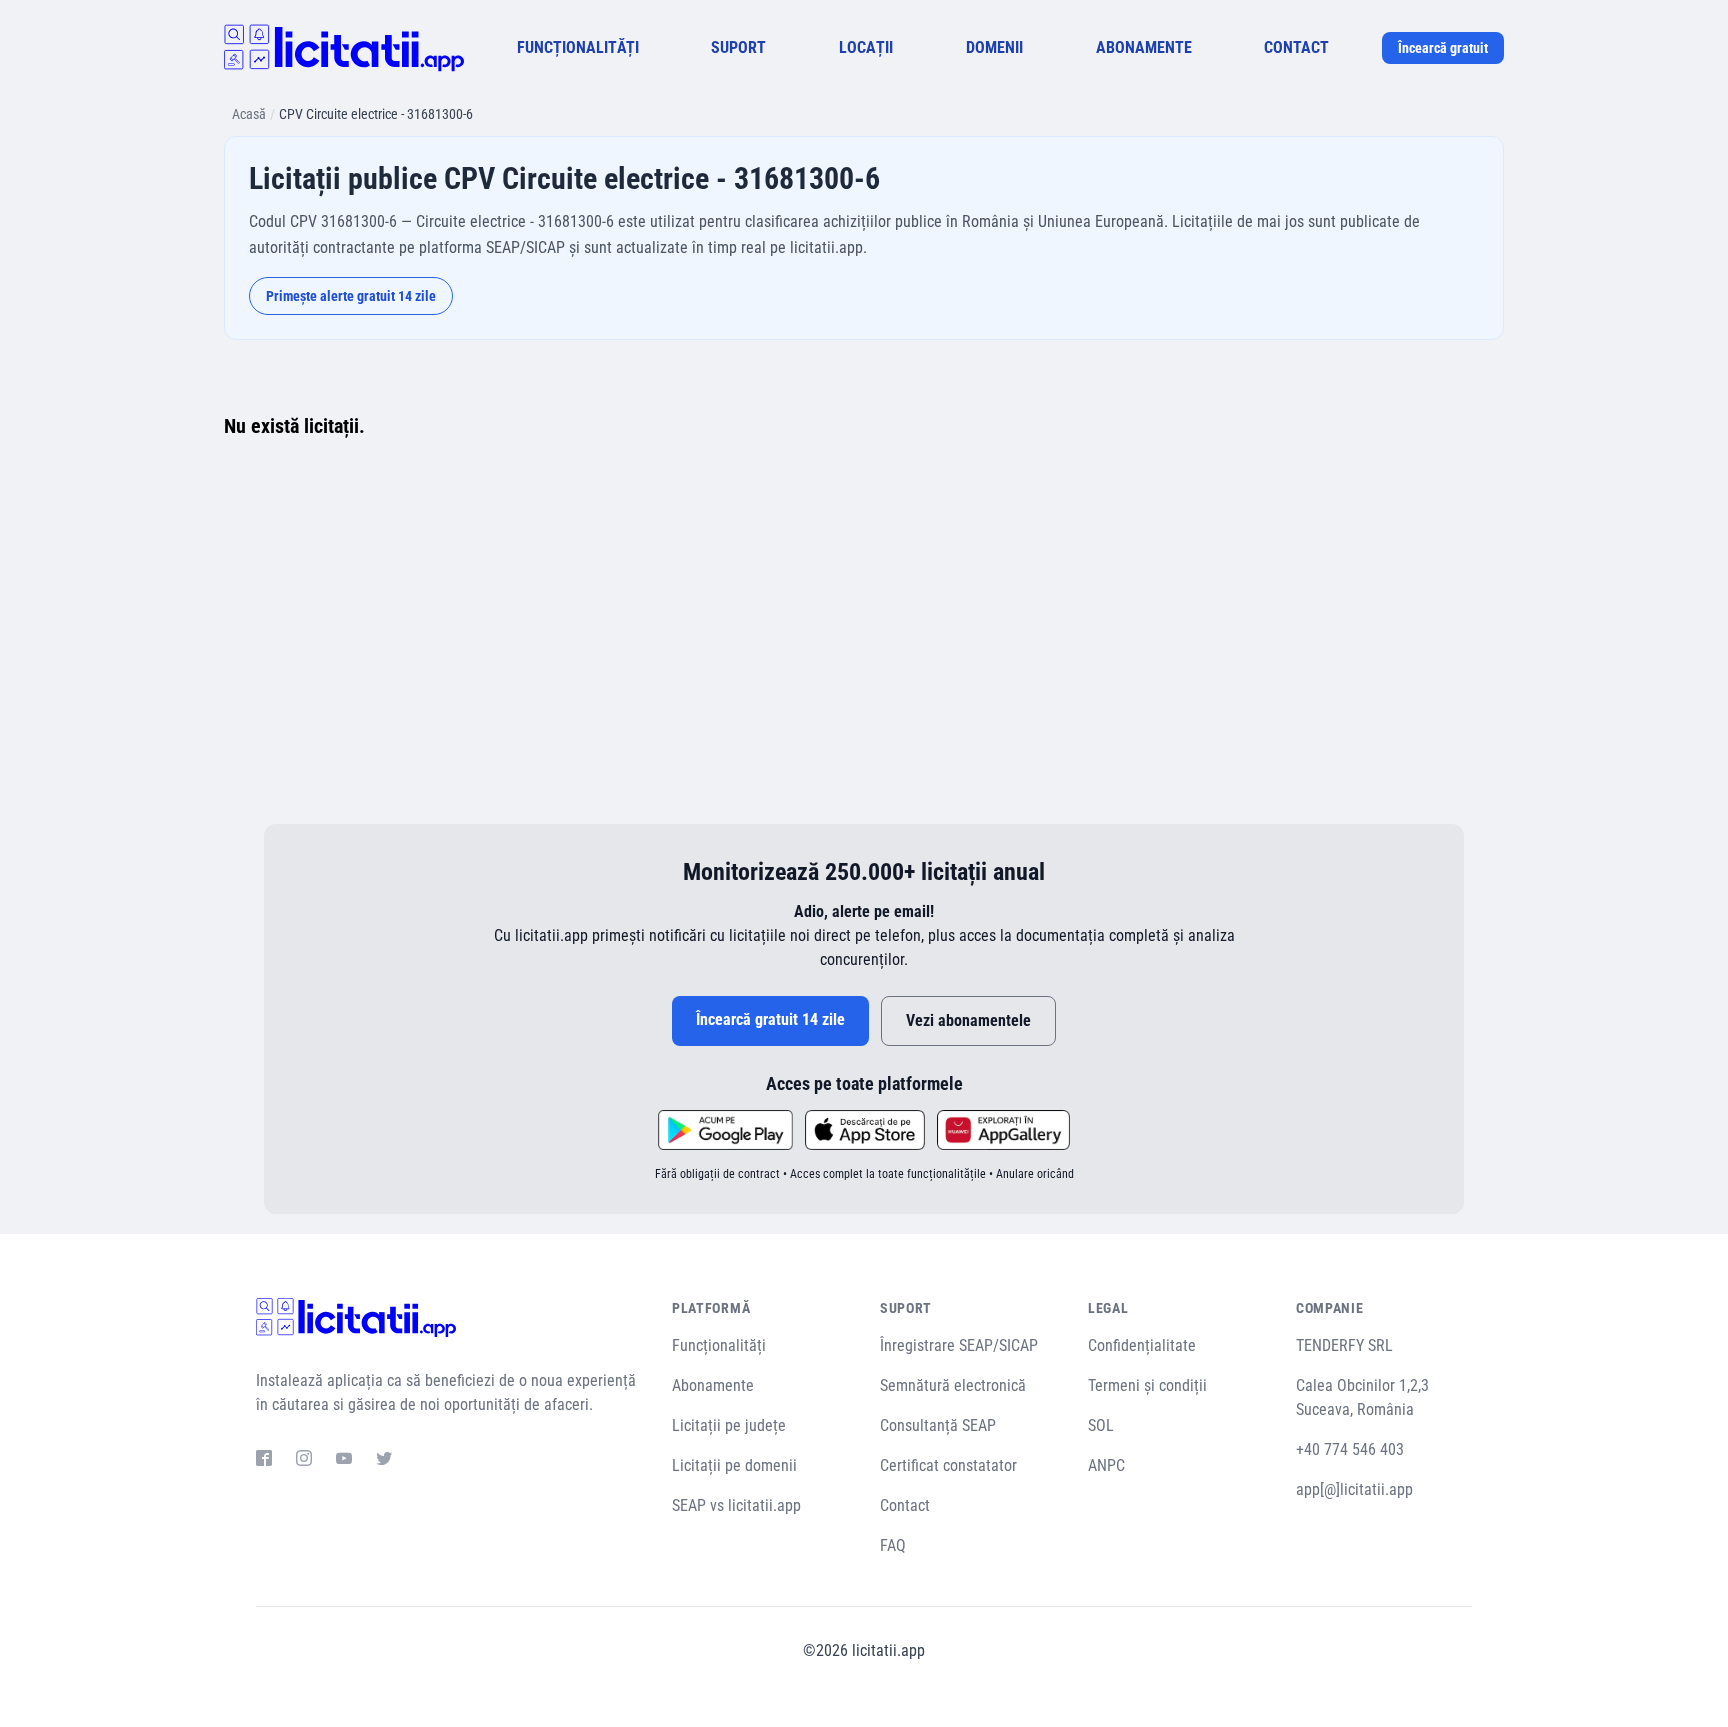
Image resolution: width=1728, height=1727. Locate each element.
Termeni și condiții (1147, 1385)
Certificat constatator (948, 1465)
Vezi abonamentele (968, 1020)
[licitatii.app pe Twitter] (384, 1461)
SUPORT (738, 47)
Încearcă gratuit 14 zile (770, 1019)
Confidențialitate (1142, 1345)
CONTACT (1296, 47)
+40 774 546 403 (1350, 1449)
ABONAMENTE (1144, 47)
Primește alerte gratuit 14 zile (351, 296)
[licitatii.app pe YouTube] (344, 1461)
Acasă (249, 114)
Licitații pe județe (729, 1425)
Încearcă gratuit (1443, 48)
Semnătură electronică (953, 1385)
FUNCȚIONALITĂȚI (578, 47)
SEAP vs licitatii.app (736, 1505)
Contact (905, 1505)
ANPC (1106, 1465)
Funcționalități (719, 1345)
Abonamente (713, 1385)
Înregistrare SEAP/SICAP (959, 1345)
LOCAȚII (866, 47)
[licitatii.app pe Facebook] (264, 1461)
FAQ (893, 1545)
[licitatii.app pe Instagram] (304, 1461)
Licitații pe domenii (734, 1465)
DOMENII (994, 47)
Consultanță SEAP (938, 1425)
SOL (1101, 1425)
